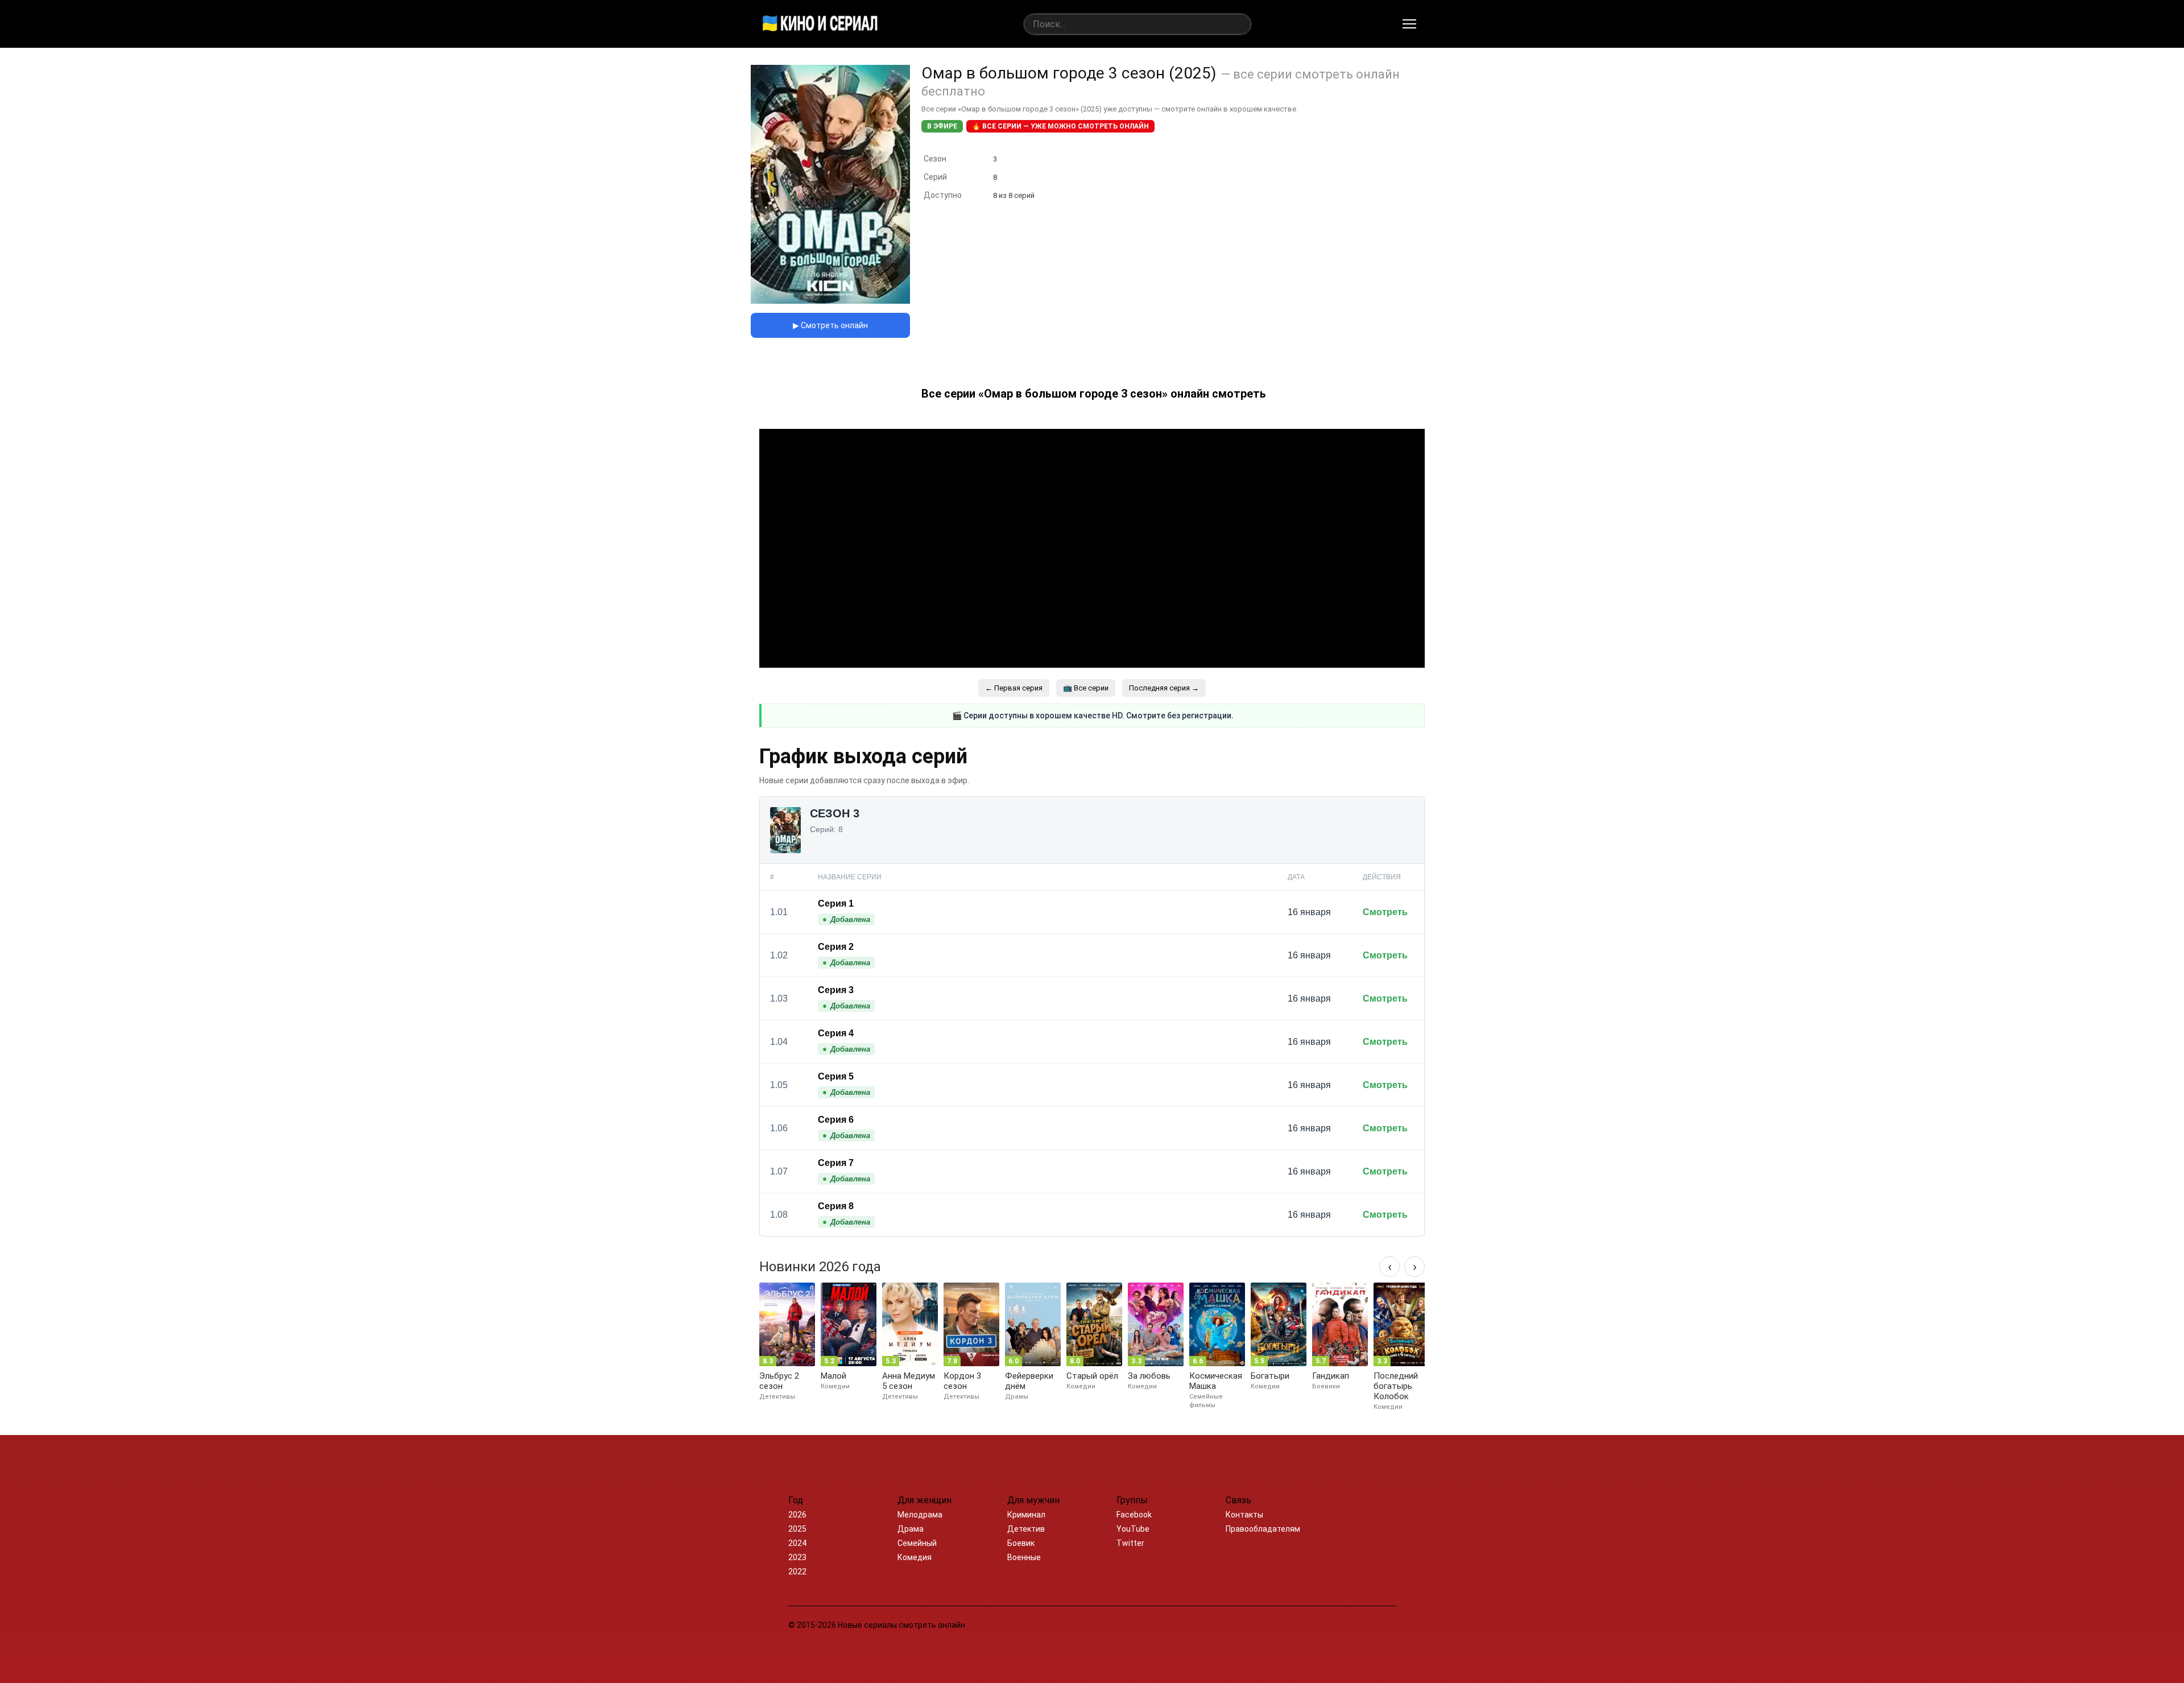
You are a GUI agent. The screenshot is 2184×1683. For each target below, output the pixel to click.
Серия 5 (836, 1076)
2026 (797, 1515)
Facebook (1134, 1515)
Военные (1024, 1557)
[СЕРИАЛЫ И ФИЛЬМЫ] (820, 24)
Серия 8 (836, 1206)
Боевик (1021, 1543)
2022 (797, 1572)
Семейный (917, 1543)
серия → (1164, 688)
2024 (797, 1543)
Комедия (915, 1557)
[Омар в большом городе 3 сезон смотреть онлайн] (830, 301)
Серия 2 (836, 947)
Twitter (1130, 1543)
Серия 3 (836, 990)
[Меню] (1409, 24)
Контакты (1244, 1515)
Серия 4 (836, 1033)
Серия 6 (836, 1120)
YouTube (1133, 1529)
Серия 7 (836, 1163)
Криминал (1026, 1515)
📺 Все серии (1086, 688)
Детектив (1026, 1529)
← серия (1014, 688)
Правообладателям (1263, 1529)
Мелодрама (920, 1515)
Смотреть (1385, 912)
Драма (911, 1529)
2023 (797, 1557)
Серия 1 (836, 903)
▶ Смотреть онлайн (830, 325)
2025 (797, 1529)
